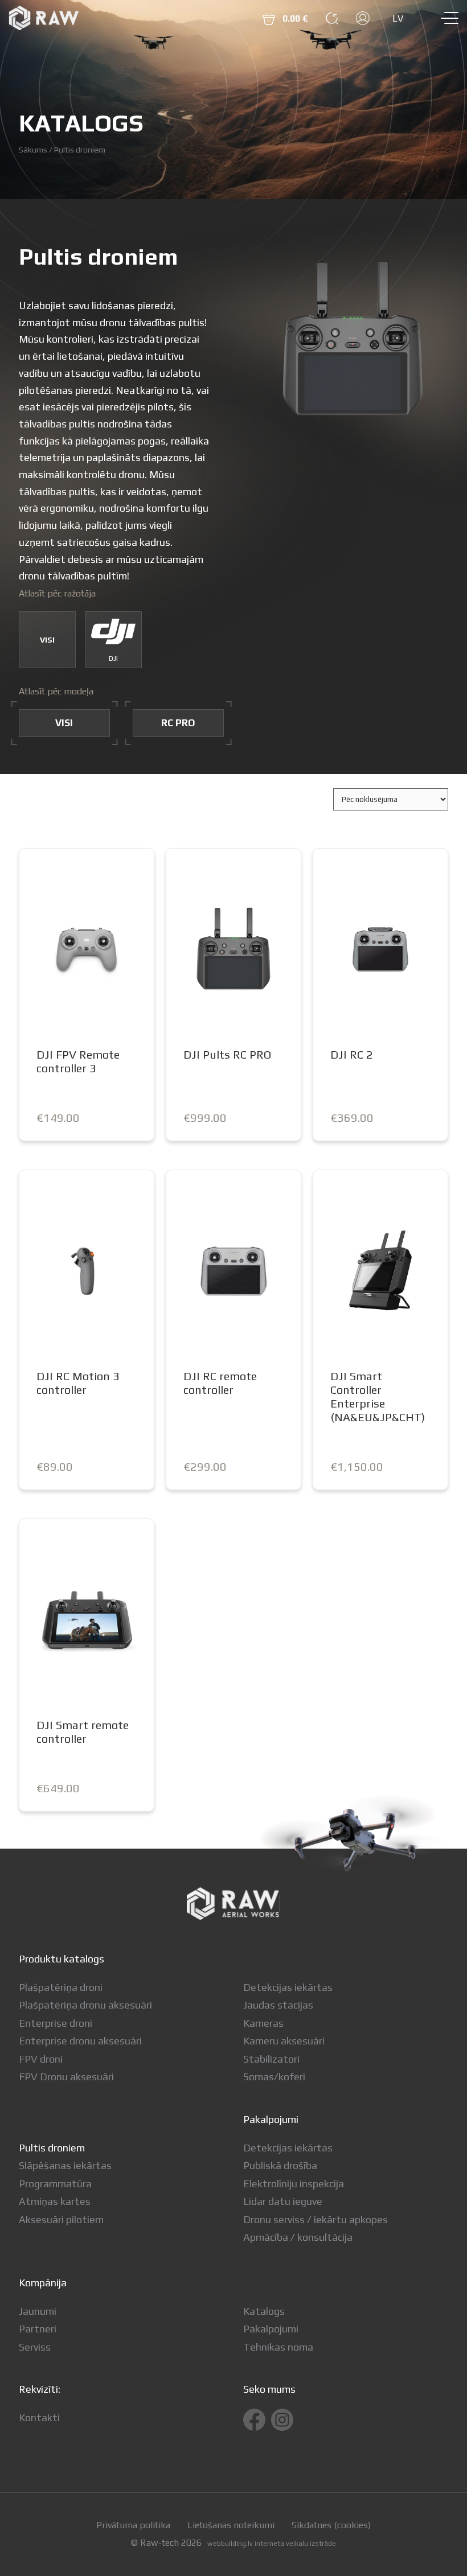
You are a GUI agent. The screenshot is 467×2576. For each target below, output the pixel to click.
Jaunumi (38, 2311)
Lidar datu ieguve (283, 2201)
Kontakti (39, 2417)
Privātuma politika (133, 2525)
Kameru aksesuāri (284, 2041)
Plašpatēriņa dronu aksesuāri (85, 2005)
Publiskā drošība (280, 2165)
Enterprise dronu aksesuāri (80, 2041)
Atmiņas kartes (55, 2201)
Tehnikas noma (278, 2347)
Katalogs (264, 2311)
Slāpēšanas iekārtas (65, 2165)
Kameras (263, 2023)
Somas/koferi (274, 2077)
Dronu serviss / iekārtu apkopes (316, 2219)
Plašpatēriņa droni (61, 1987)
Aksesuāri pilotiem (61, 2219)
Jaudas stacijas (278, 2005)
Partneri (38, 2329)
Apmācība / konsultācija (298, 2237)
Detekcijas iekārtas (288, 1987)
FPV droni (41, 2059)
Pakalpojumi (271, 2329)
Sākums (33, 149)
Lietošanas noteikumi (231, 2525)
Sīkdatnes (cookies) (331, 2525)
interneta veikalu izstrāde (295, 2544)
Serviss (35, 2347)
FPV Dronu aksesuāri (66, 2077)
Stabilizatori (271, 2059)
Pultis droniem (52, 2148)
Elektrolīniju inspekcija (294, 2184)
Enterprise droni (56, 2023)
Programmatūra (55, 2184)
